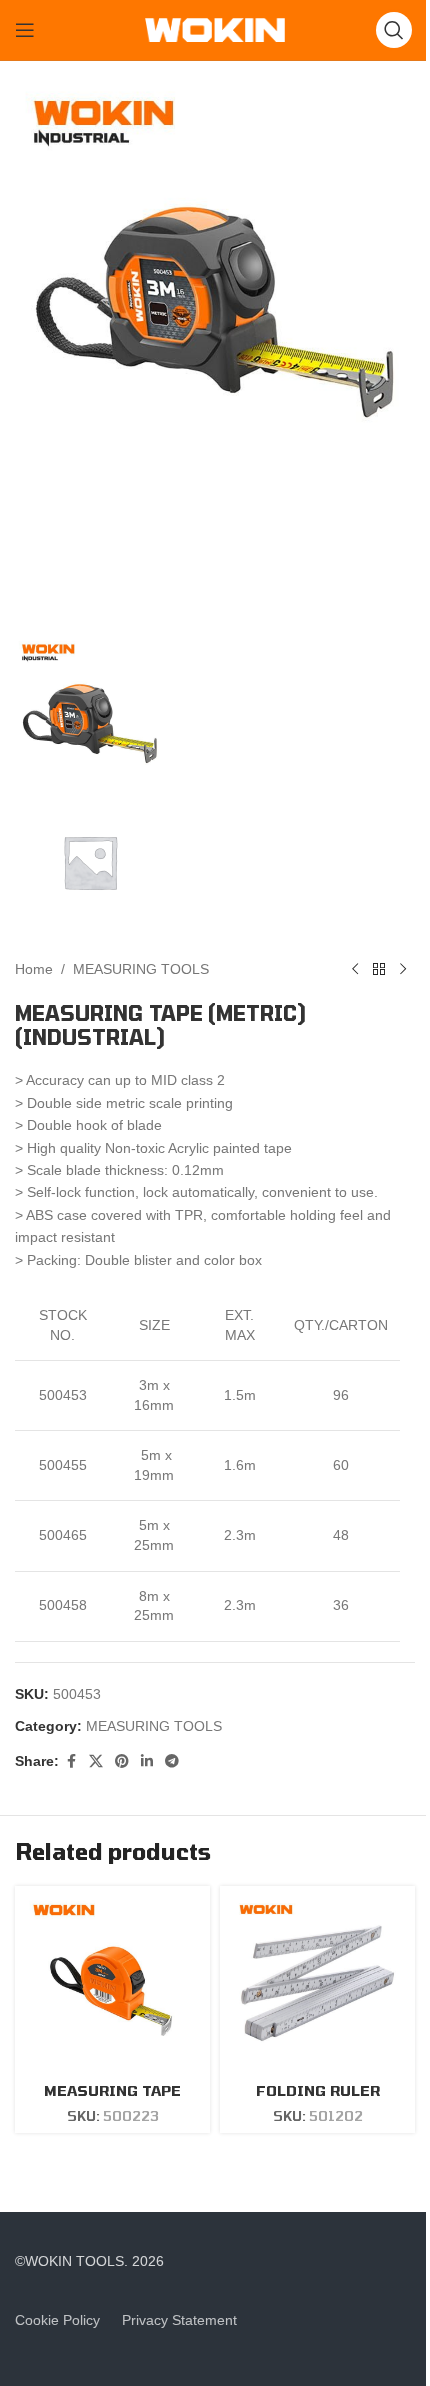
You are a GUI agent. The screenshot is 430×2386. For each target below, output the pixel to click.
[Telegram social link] (172, 1761)
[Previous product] (355, 969)
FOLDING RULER (318, 2090)
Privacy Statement (179, 2320)
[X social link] (96, 1761)
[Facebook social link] (71, 1761)
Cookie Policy (57, 2320)
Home (34, 969)
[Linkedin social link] (147, 1761)
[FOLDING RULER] (317, 1983)
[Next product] (403, 969)
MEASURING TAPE (112, 2090)
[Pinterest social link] (122, 1761)
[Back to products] (379, 969)
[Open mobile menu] (25, 30)
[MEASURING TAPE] (112, 1983)
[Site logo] (215, 29)
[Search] (394, 30)
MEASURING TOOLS (141, 969)
